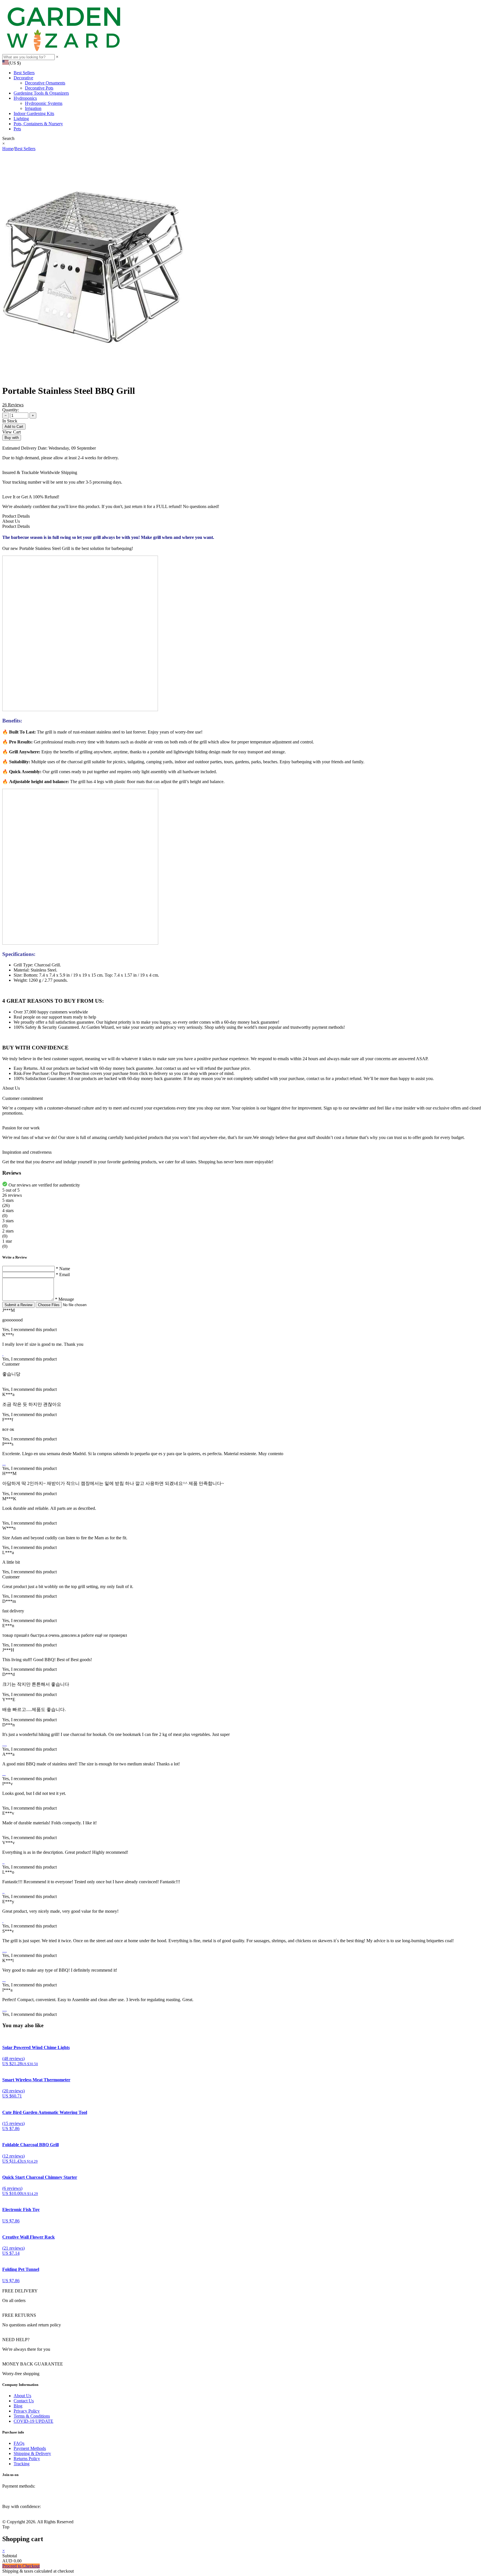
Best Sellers (24, 73)
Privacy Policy (27, 2411)
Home (8, 149)
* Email (63, 1275)
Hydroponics (25, 98)
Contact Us (24, 2401)
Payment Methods (30, 2448)
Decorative (23, 78)
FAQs (19, 2443)
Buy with (12, 438)
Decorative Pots (39, 88)
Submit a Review (18, 1305)
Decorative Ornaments (45, 83)
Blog (18, 2406)
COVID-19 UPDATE (33, 2421)
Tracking (22, 2464)
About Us (22, 2396)
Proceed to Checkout (21, 2566)
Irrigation (33, 108)
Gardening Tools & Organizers (41, 93)
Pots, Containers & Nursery (38, 124)
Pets (17, 129)
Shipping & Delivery (32, 2453)
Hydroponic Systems (44, 103)
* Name (63, 1269)
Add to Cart (14, 427)
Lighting (21, 119)
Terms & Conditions (32, 2416)
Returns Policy (27, 2459)
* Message (65, 1299)
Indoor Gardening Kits (34, 113)
